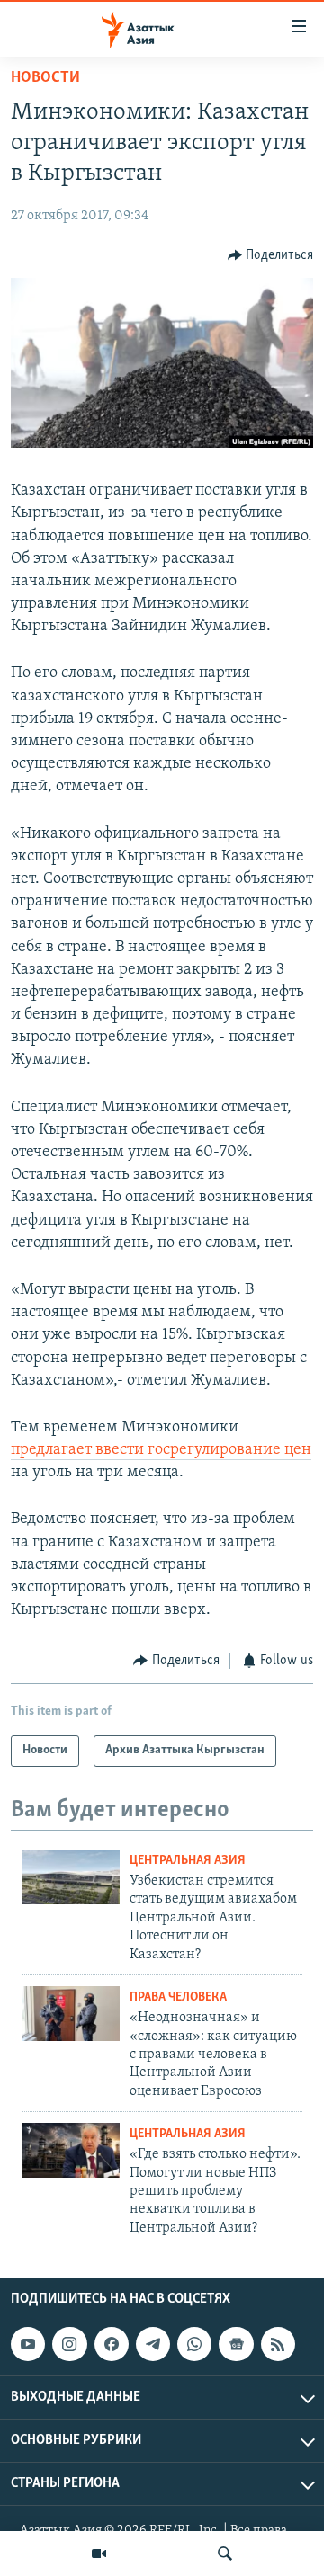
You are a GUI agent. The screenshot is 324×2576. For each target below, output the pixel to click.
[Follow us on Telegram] (153, 2344)
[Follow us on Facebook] (112, 2344)
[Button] (271, 255)
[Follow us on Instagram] (69, 2344)
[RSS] (278, 2344)
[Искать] (225, 2554)
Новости (45, 78)
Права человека (178, 1997)
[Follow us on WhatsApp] (194, 2344)
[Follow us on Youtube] (28, 2344)
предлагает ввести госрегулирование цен (161, 1450)
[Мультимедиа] (99, 2554)
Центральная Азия (188, 1861)
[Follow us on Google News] (236, 2344)
